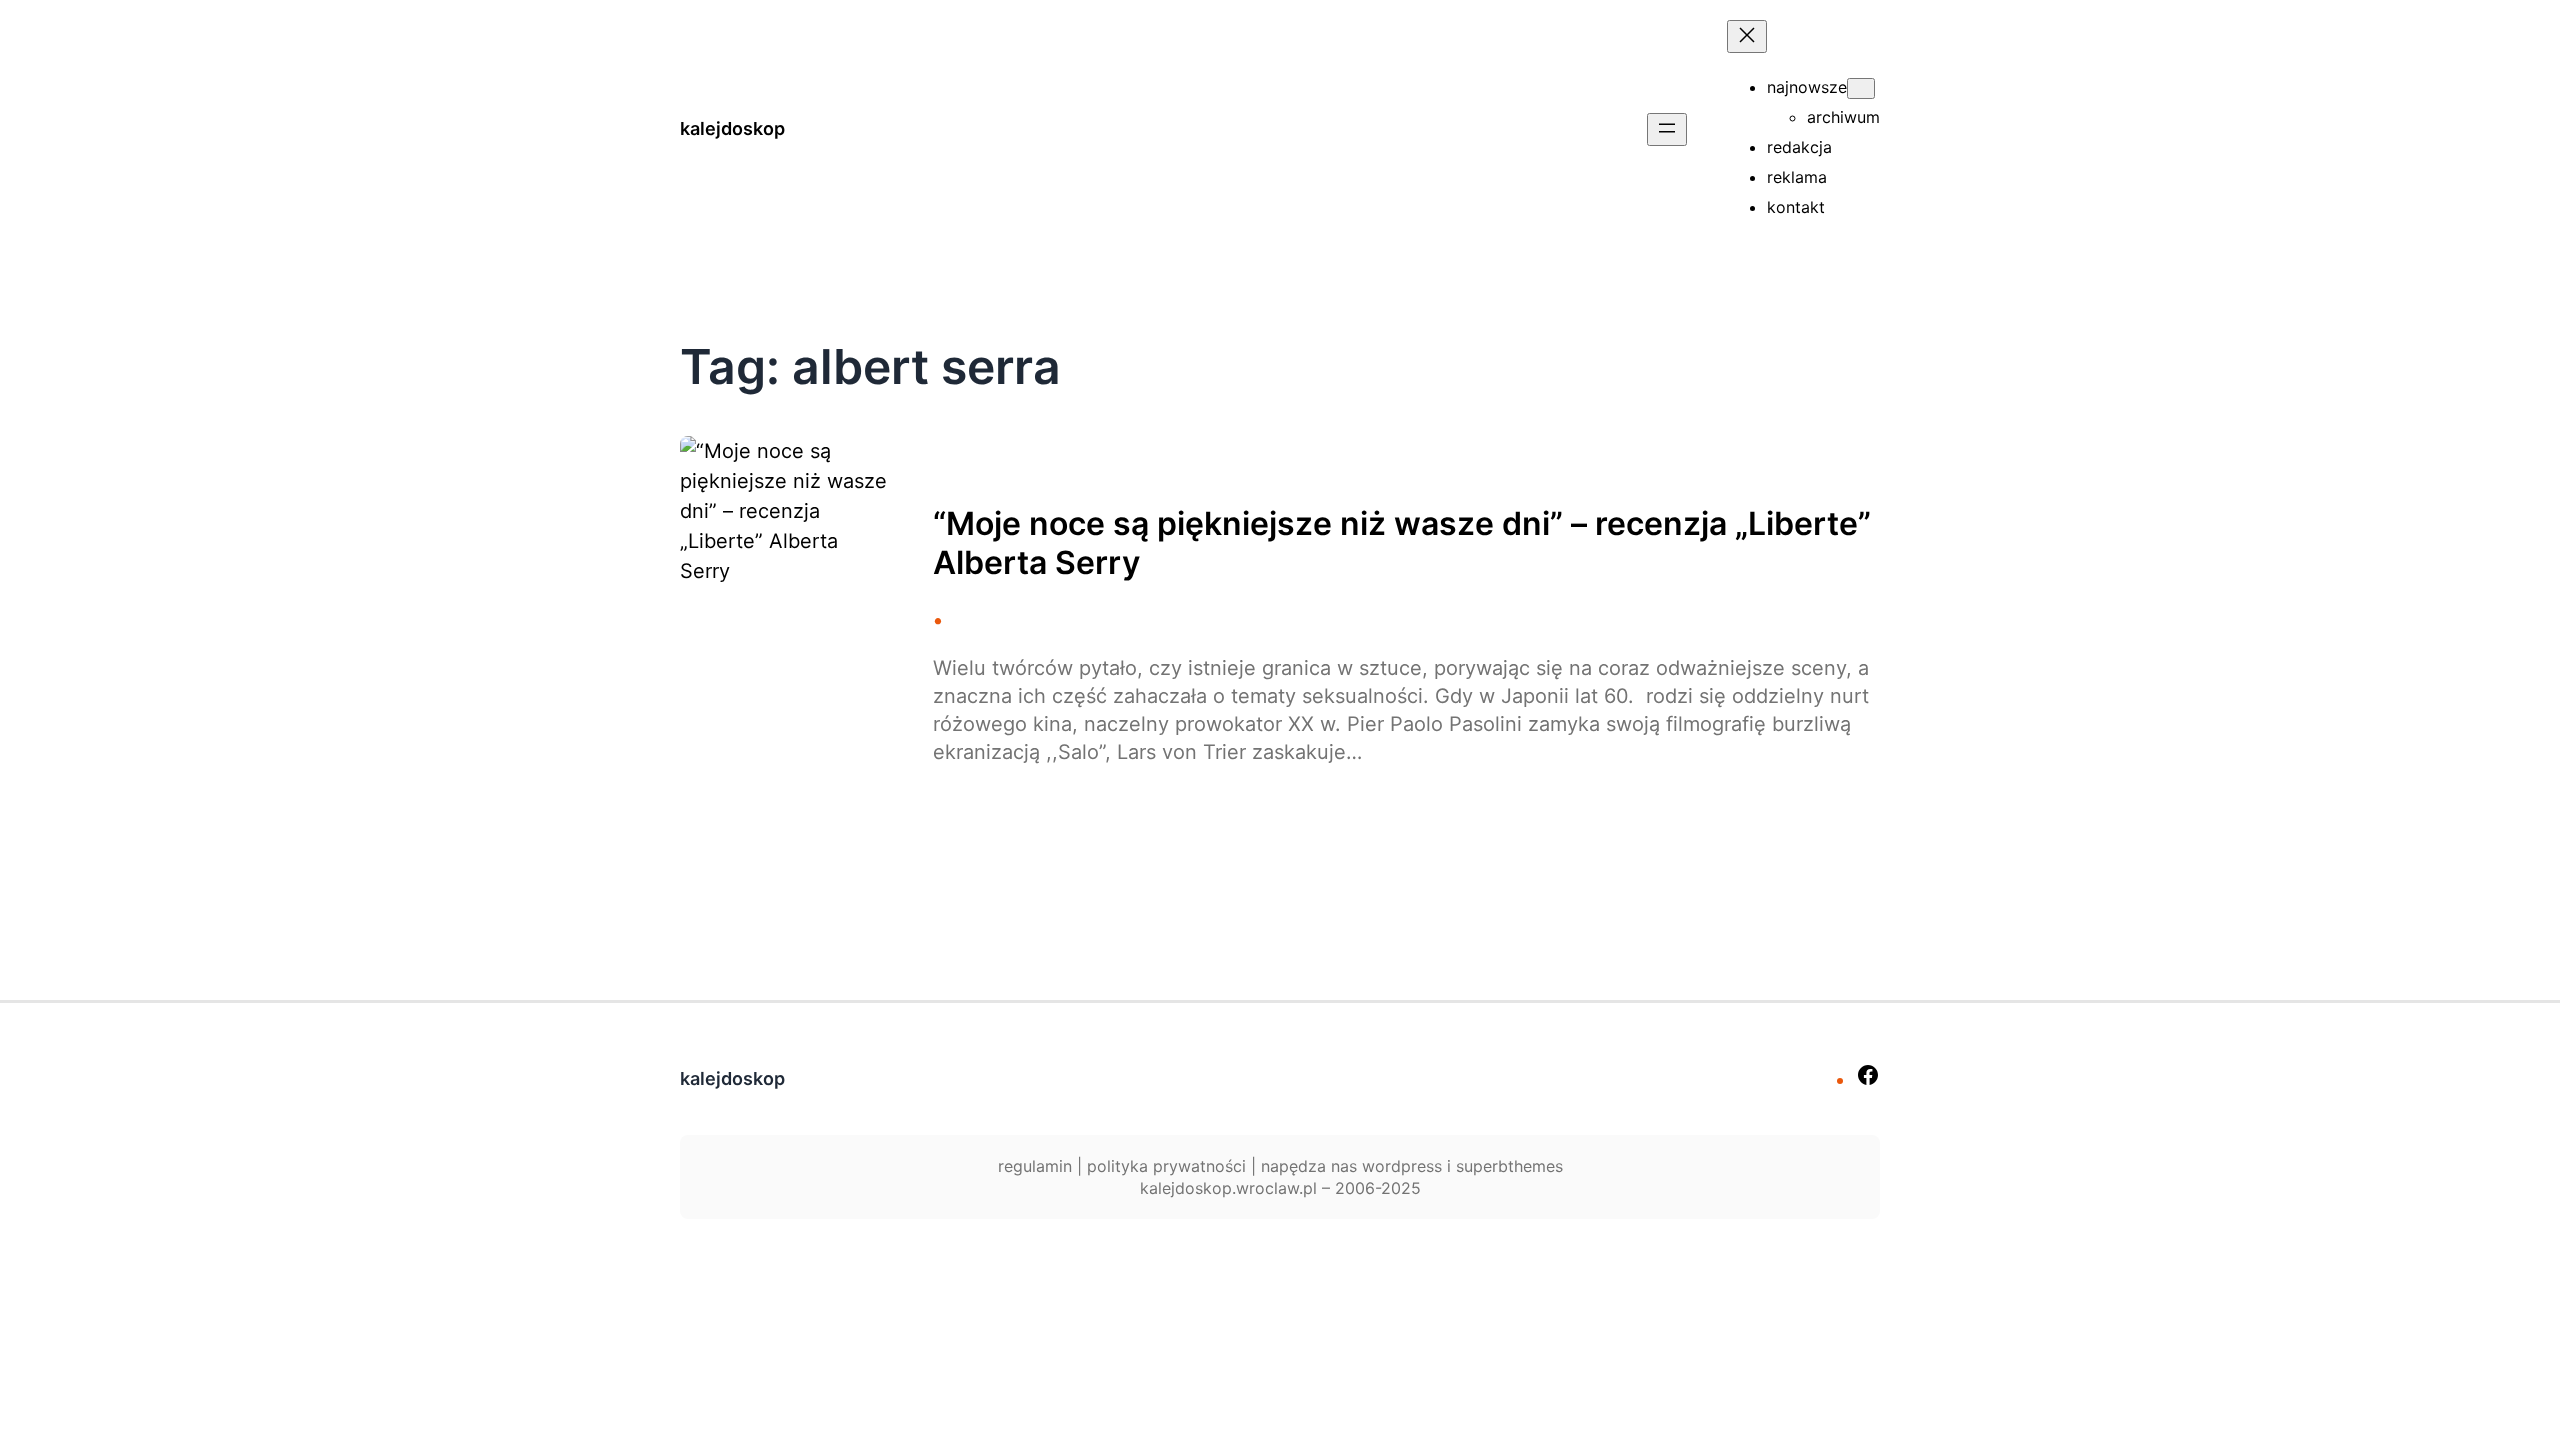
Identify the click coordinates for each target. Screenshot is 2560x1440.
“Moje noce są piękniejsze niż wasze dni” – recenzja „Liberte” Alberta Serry (1402, 543)
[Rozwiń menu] (1667, 129)
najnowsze (1807, 87)
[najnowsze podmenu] (1861, 88)
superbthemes (1509, 1166)
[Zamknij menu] (1747, 36)
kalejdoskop (732, 128)
